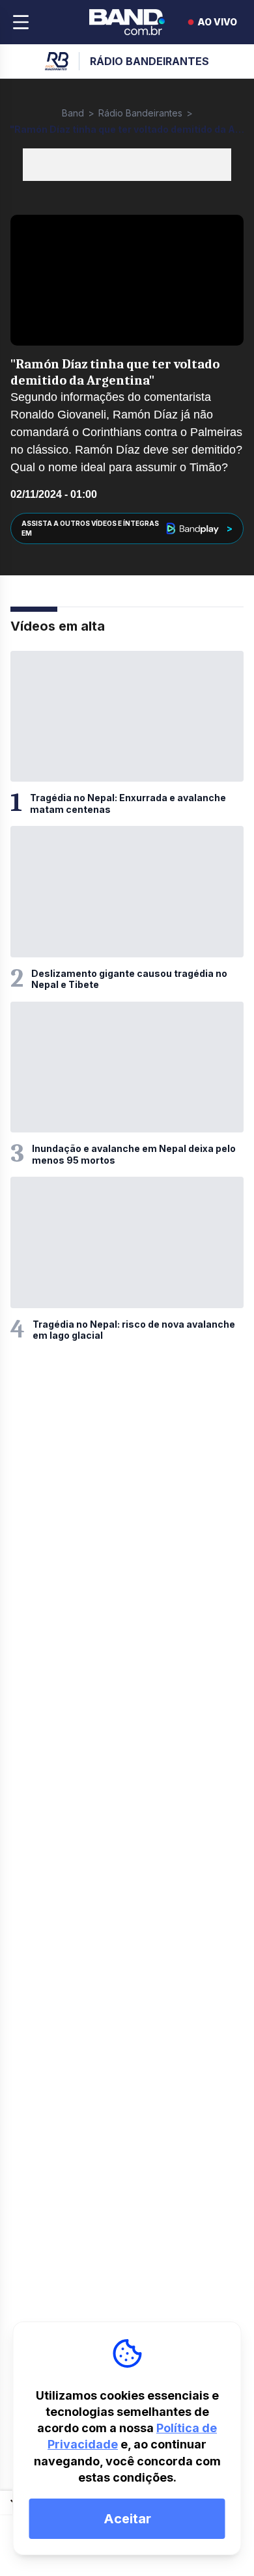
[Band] (127, 22)
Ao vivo (217, 22)
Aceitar (127, 2519)
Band (73, 113)
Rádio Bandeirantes (140, 113)
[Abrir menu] (21, 22)
